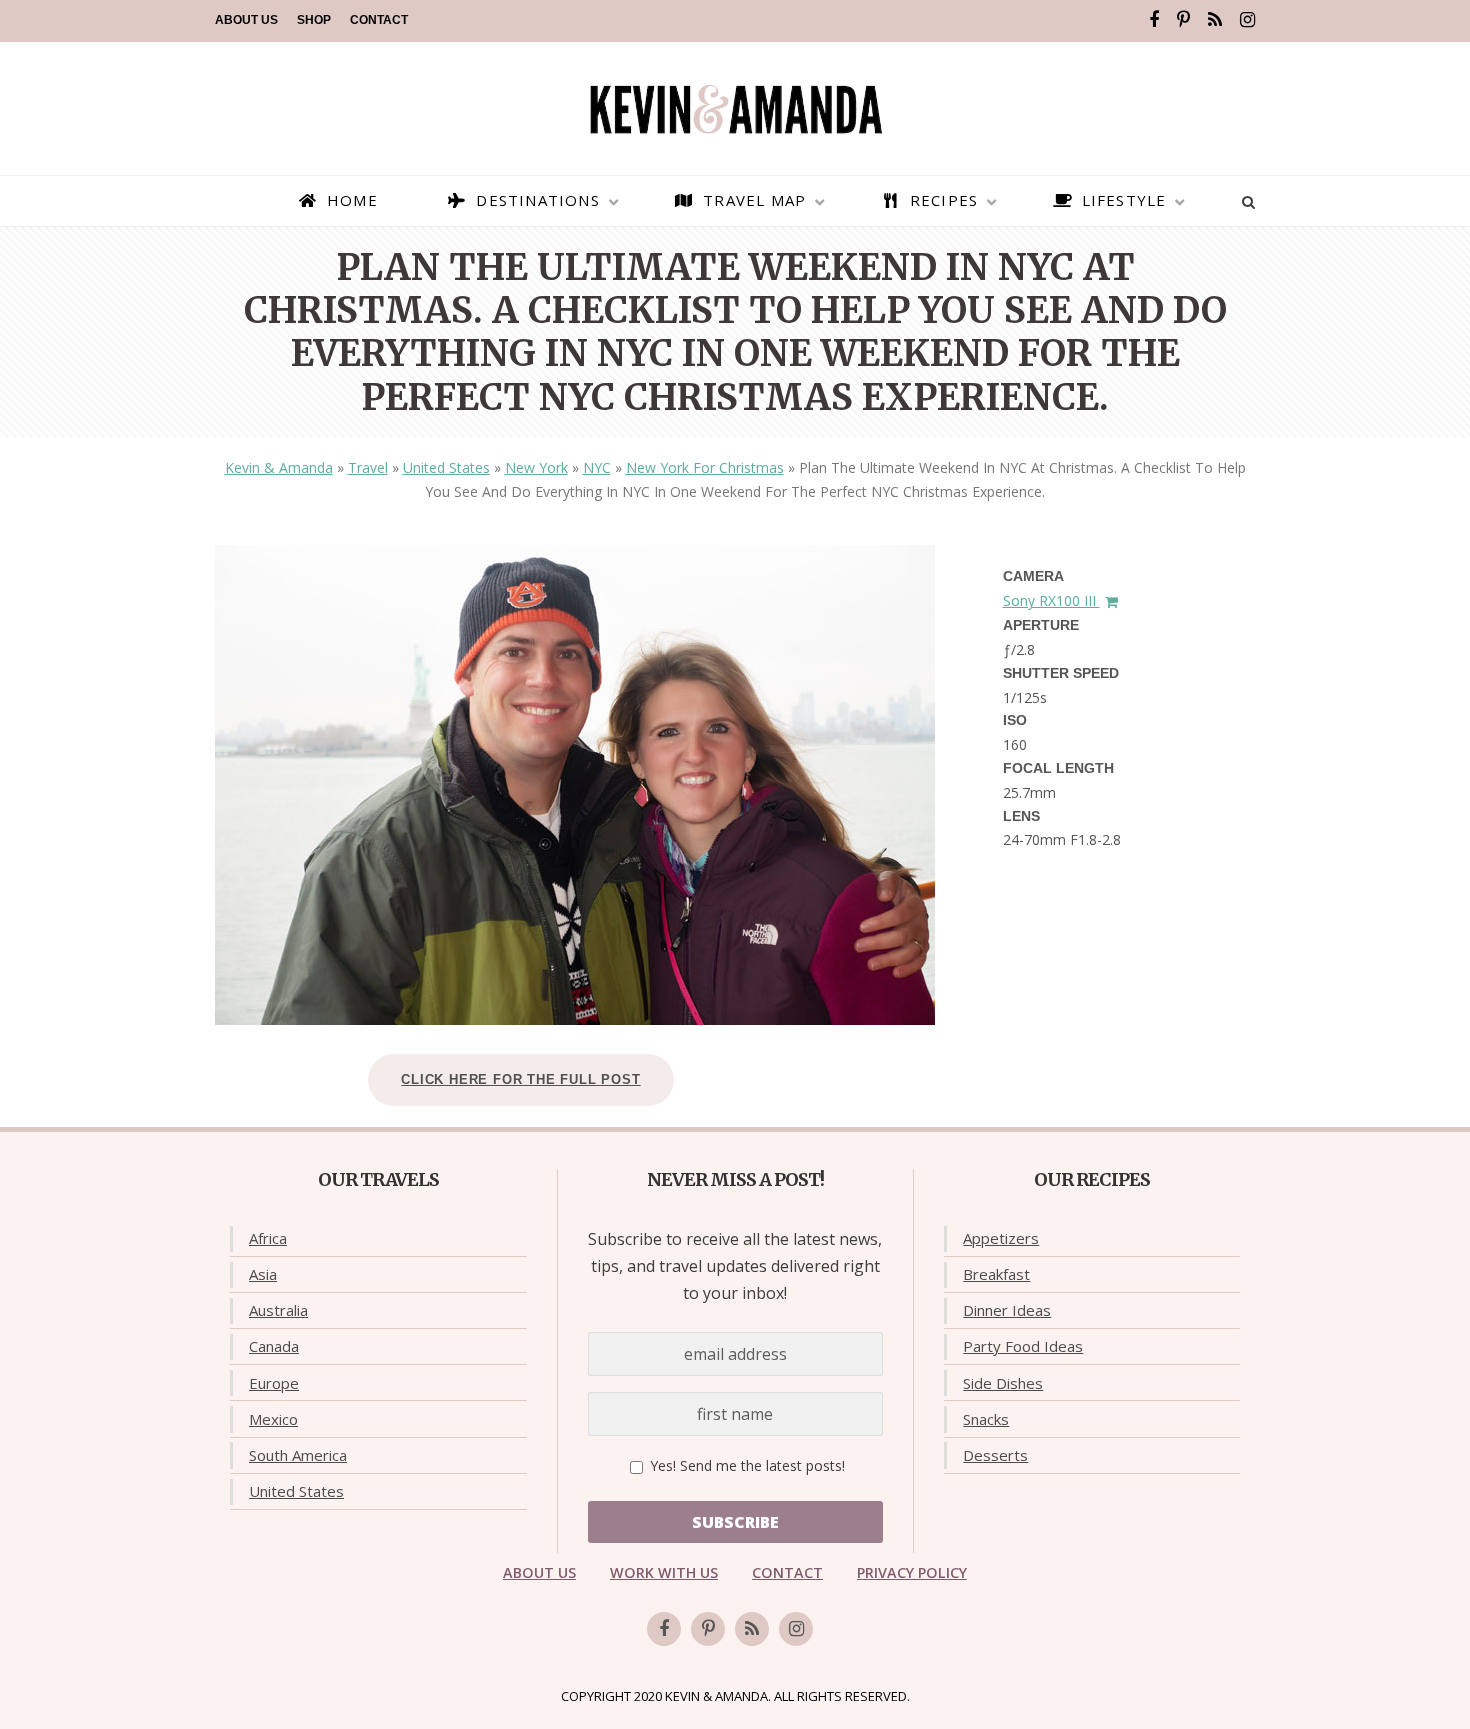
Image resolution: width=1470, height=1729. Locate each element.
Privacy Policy (912, 1572)
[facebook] (1154, 20)
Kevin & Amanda (279, 467)
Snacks (986, 1419)
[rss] (1215, 20)
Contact (379, 20)
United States (446, 467)
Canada (274, 1346)
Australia (278, 1310)
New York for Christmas (705, 467)
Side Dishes (1003, 1383)
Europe (274, 1383)
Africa (268, 1238)
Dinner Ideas (1007, 1310)
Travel (368, 467)
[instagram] (1247, 20)
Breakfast (996, 1274)
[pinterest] (1183, 20)
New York (536, 467)
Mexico (273, 1419)
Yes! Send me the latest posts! (745, 1465)
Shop (314, 20)
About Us (246, 20)
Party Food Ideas (1023, 1346)
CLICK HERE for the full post (520, 1079)
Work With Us (664, 1572)
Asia (263, 1274)
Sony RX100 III (1051, 600)
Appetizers (1001, 1238)
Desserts (995, 1455)
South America (298, 1455)
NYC (597, 467)
